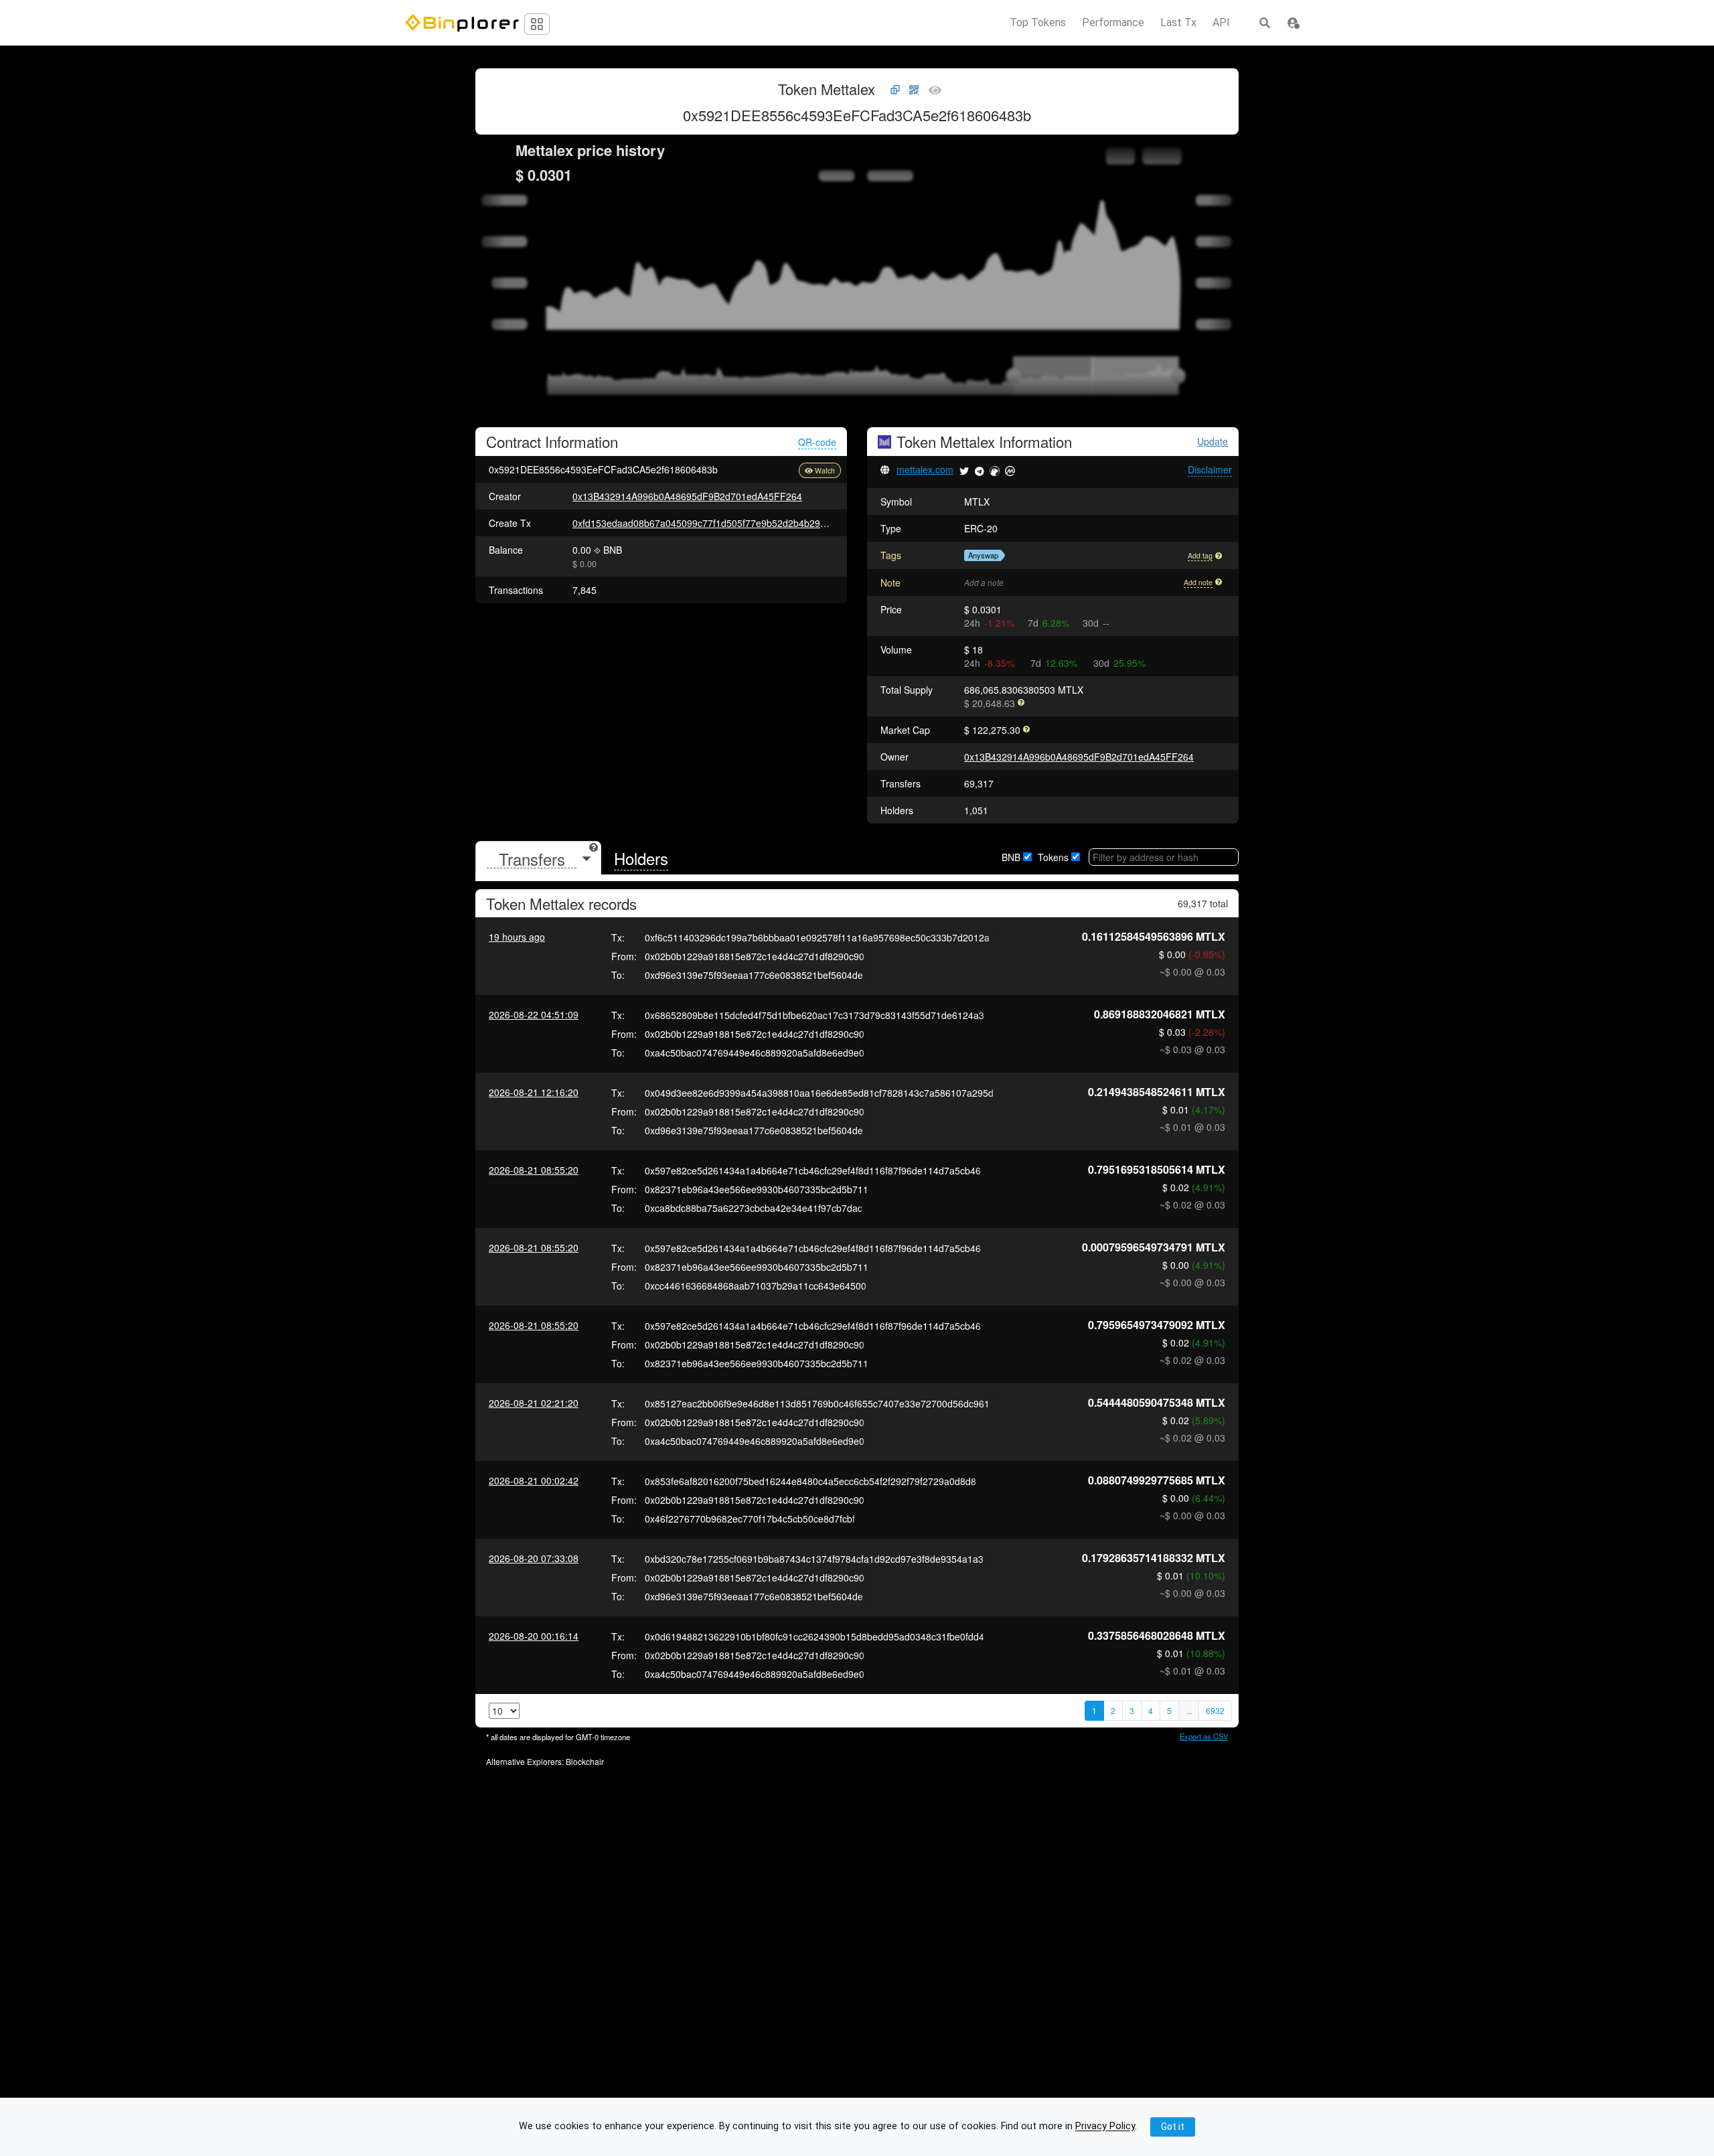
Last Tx (1178, 23)
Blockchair (585, 1761)
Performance (1113, 23)
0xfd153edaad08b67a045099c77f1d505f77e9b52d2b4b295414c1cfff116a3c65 (739, 523)
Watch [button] (825, 470)
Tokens (1053, 857)
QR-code (817, 442)
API (1221, 23)
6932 (1215, 1710)
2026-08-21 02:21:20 (534, 1403)
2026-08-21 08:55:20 (534, 1170)
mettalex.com (925, 469)
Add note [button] (1198, 582)
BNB (1011, 857)
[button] (1293, 23)
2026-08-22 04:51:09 (534, 1014)
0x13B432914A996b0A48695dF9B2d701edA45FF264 (687, 496)
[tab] (538, 859)
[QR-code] (914, 90)
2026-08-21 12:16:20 (534, 1092)
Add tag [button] (1200, 555)
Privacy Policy (1105, 2127)
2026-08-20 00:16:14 (534, 1636)
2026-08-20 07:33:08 (534, 1558)
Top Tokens (1038, 23)
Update (1213, 442)
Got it (1173, 2127)
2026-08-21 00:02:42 (534, 1480)
